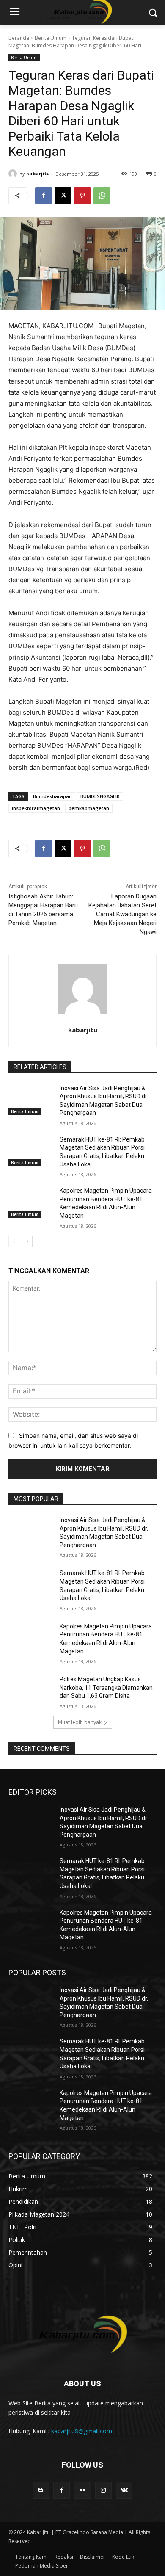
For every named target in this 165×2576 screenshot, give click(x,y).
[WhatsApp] (102, 196)
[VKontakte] (124, 2490)
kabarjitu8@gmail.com (82, 2431)
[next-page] (27, 1241)
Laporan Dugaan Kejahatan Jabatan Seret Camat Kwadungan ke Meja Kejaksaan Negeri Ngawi (122, 914)
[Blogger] (41, 2490)
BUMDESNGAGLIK (100, 796)
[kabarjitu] (14, 174)
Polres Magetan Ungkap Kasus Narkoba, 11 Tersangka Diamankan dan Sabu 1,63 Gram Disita (106, 1687)
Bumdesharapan (52, 796)
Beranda (19, 38)
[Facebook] (44, 196)
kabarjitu (38, 173)
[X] (63, 196)
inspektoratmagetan (36, 808)
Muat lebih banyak (80, 1722)
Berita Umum (51, 38)
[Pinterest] (82, 196)
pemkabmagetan (89, 808)
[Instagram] (103, 2490)
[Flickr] (82, 2490)
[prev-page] (14, 1241)
